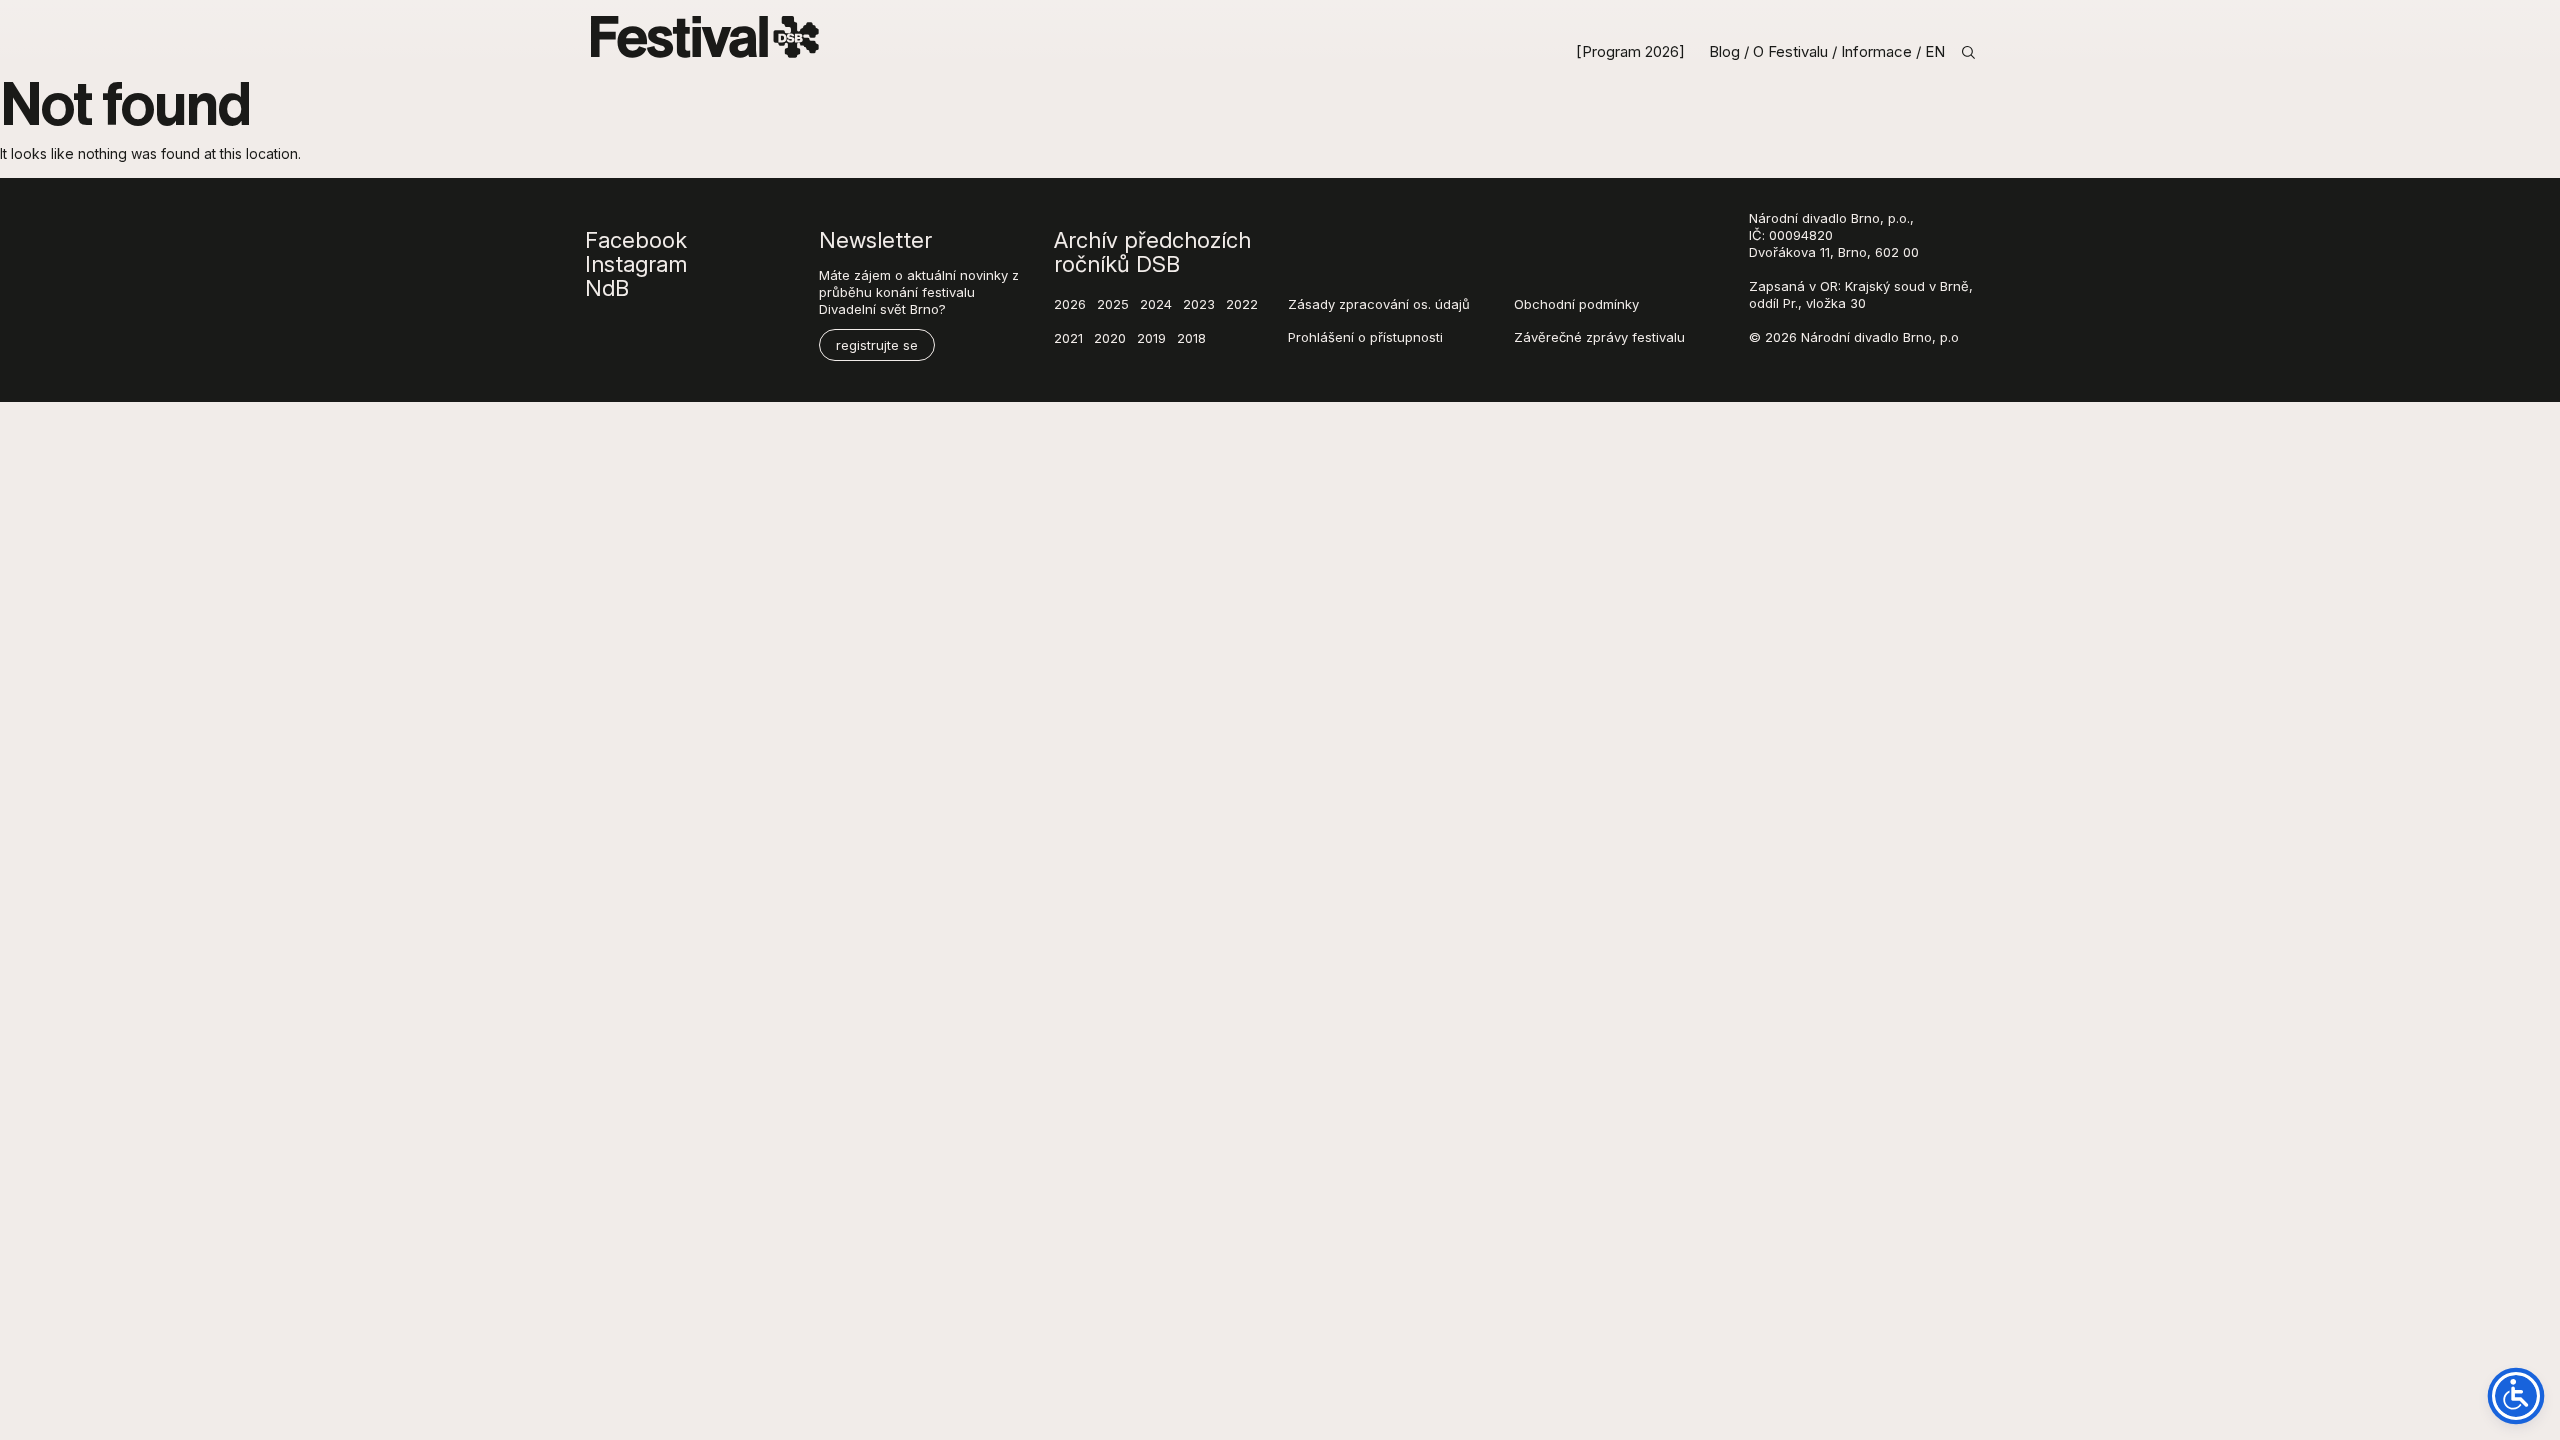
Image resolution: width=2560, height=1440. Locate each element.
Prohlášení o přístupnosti (1365, 337)
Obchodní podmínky (1576, 304)
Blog (1724, 52)
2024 (1156, 304)
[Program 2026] (1632, 52)
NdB (607, 288)
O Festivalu (1792, 52)
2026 (1070, 304)
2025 (1113, 304)
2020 (1110, 338)
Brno (1865, 218)
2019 (1151, 338)
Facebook (636, 240)
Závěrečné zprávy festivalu (1599, 337)
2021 (1068, 338)
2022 (1242, 304)
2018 (1191, 338)
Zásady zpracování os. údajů (1379, 304)
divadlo (1824, 218)
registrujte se (877, 345)
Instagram (636, 264)
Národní (1773, 218)
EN (1935, 52)
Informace (1878, 52)
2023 (1199, 304)
